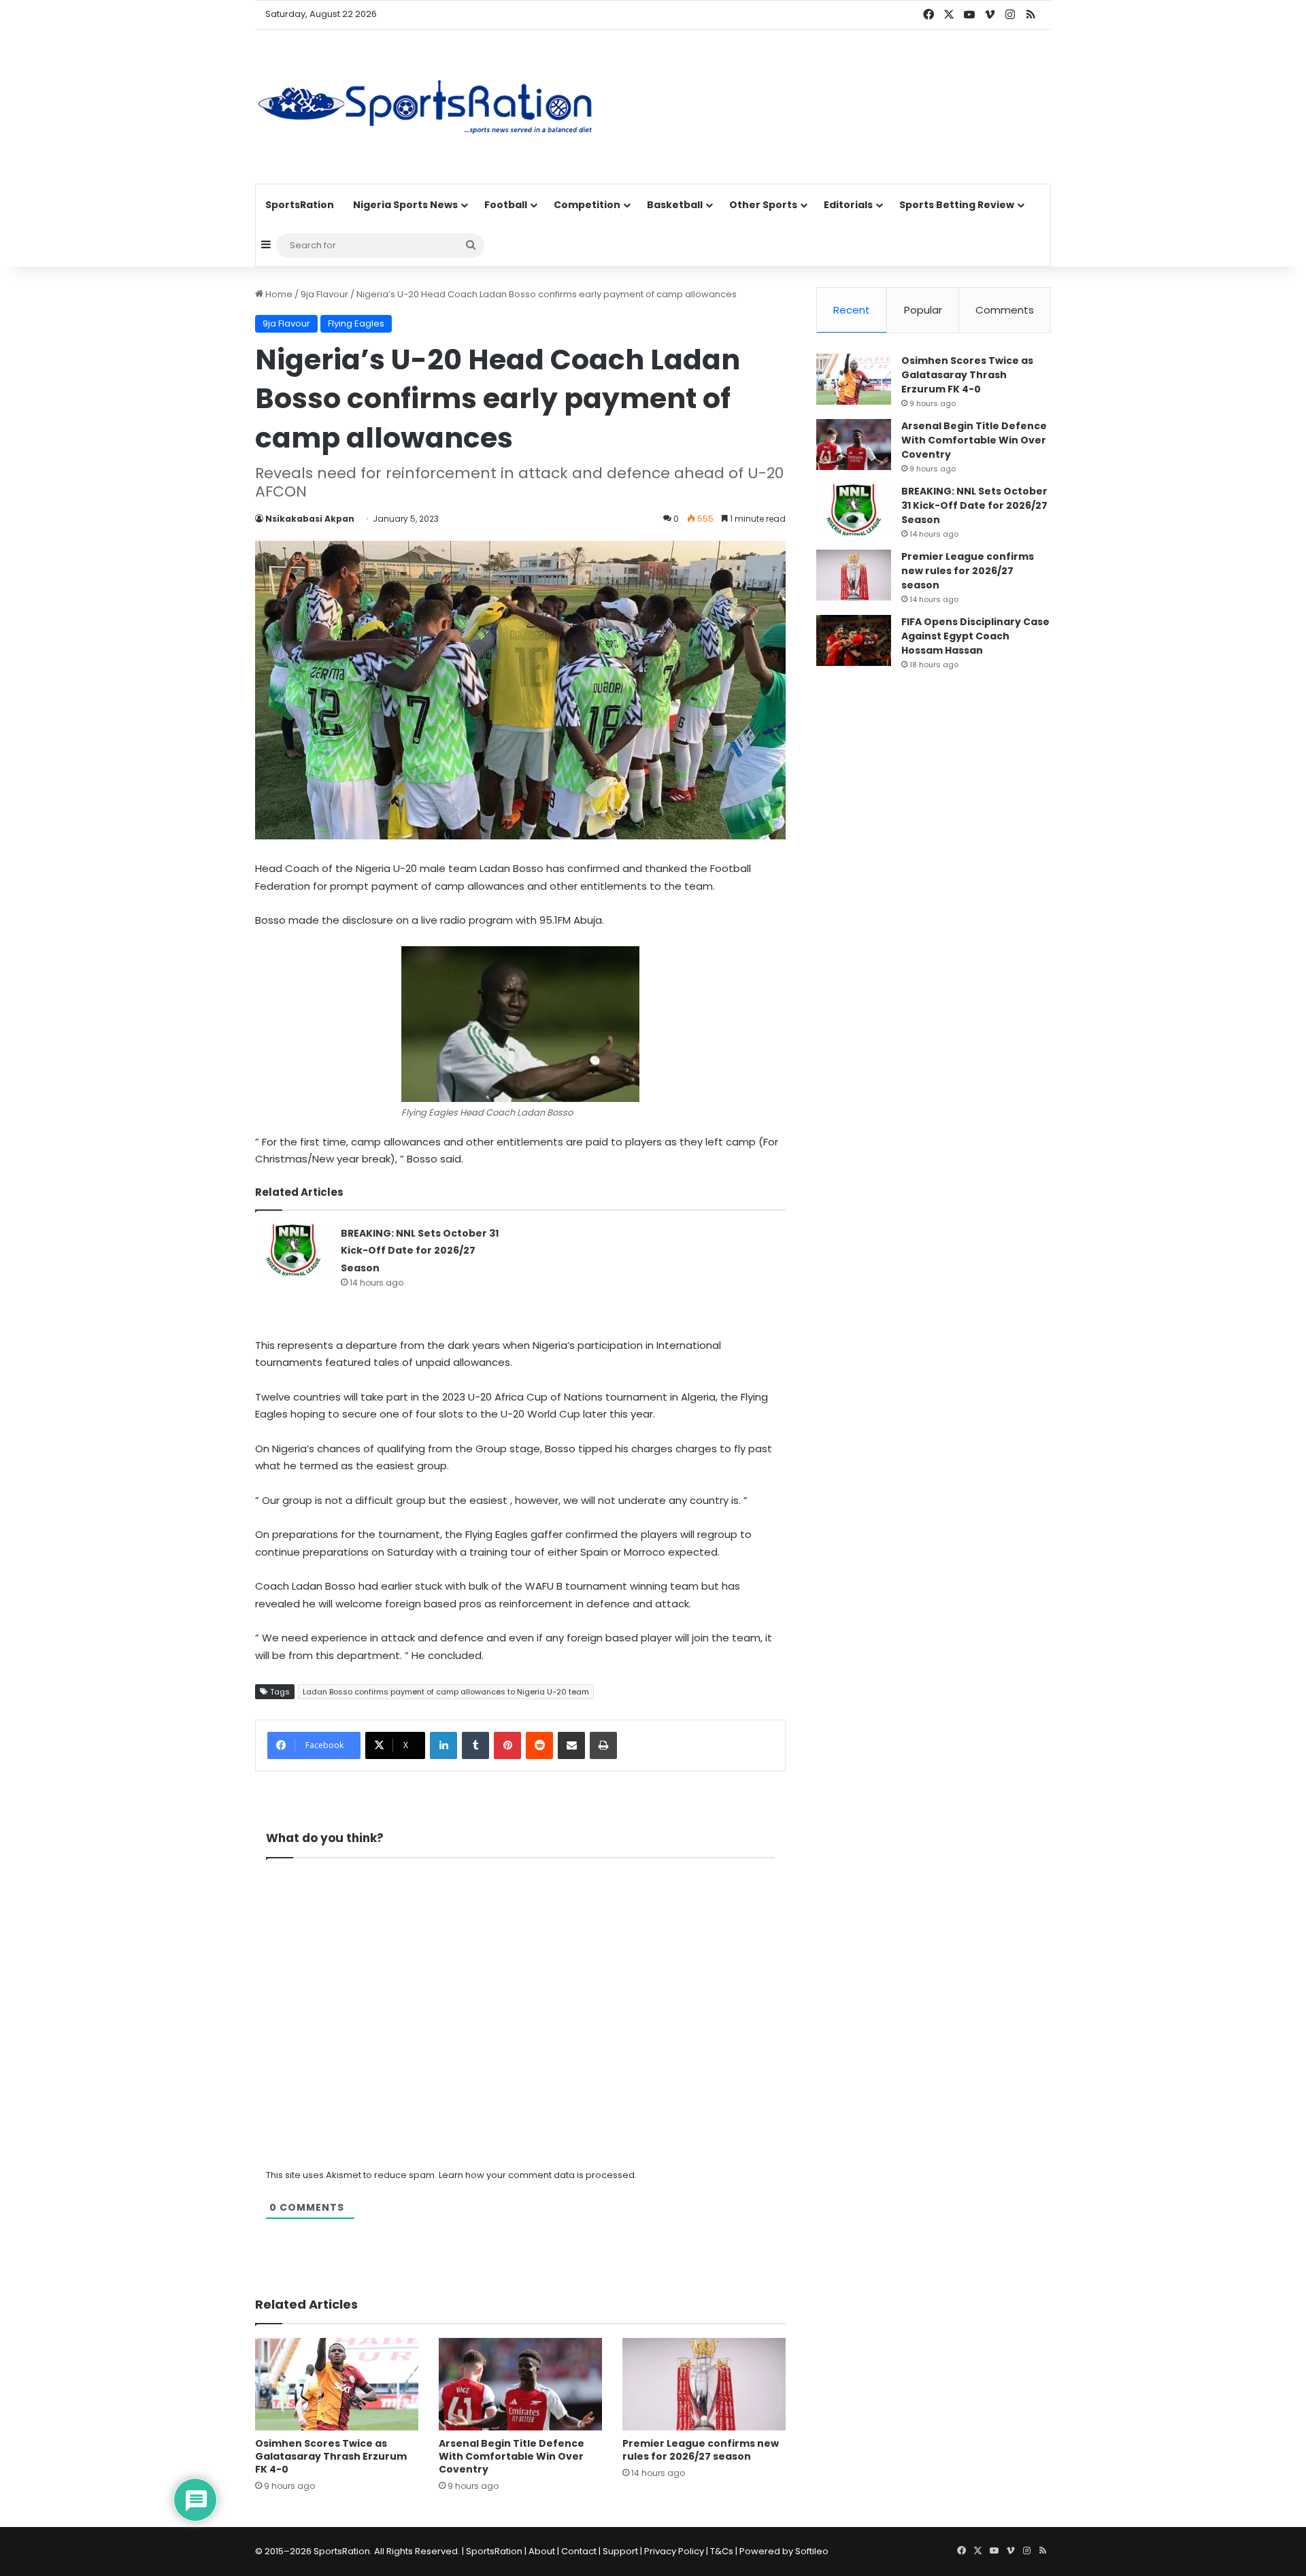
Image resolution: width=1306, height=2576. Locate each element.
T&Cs (722, 2551)
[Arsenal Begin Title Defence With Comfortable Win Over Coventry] (520, 2384)
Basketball (675, 205)
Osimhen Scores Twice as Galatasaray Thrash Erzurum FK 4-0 (331, 2456)
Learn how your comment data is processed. (538, 2175)
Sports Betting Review (957, 205)
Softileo (812, 2551)
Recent (852, 310)
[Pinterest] (507, 1745)
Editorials (848, 205)
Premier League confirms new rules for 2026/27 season (701, 2450)
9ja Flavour (324, 294)
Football (506, 205)
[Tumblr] (475, 1745)
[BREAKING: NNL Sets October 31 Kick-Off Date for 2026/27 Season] (293, 1250)
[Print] (603, 1745)
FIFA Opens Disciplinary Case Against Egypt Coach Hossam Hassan (975, 636)
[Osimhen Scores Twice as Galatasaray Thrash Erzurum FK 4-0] (337, 2384)
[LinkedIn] (443, 1745)
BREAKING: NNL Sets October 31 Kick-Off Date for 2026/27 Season (420, 1251)
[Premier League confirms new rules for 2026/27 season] (704, 2384)
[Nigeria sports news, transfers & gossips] (425, 107)
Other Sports (763, 205)
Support (620, 2551)
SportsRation (300, 205)
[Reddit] (539, 1745)
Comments (1005, 310)
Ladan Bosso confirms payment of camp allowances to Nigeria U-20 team (446, 1692)
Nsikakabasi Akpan (310, 519)
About (542, 2551)
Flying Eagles (356, 323)
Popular (923, 310)
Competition (587, 205)
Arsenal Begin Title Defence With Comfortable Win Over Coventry (512, 2456)
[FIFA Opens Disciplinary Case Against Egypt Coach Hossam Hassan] (854, 640)
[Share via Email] (571, 1745)
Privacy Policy (674, 2551)
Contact (579, 2551)
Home (278, 294)
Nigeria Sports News (405, 205)
